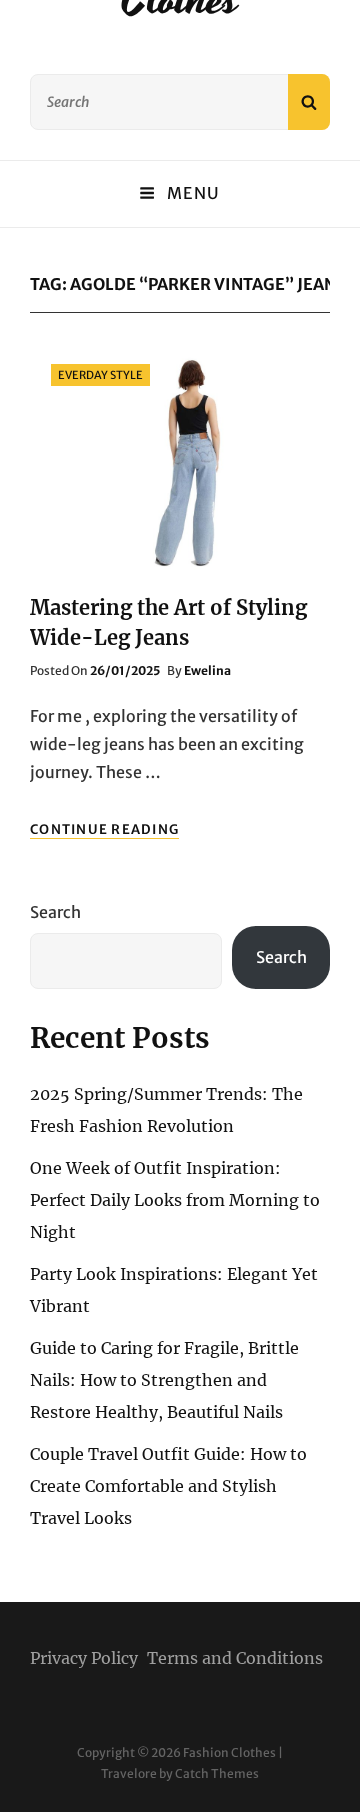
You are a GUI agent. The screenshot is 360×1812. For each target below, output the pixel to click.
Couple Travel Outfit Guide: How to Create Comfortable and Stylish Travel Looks (168, 1486)
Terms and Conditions (235, 1658)
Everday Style (100, 375)
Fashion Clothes (229, 1752)
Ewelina (207, 670)
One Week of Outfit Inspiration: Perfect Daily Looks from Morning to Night (175, 1200)
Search (55, 912)
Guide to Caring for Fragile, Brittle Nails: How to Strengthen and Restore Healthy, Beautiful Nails (164, 1380)
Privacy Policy (84, 1658)
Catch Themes (217, 1773)
